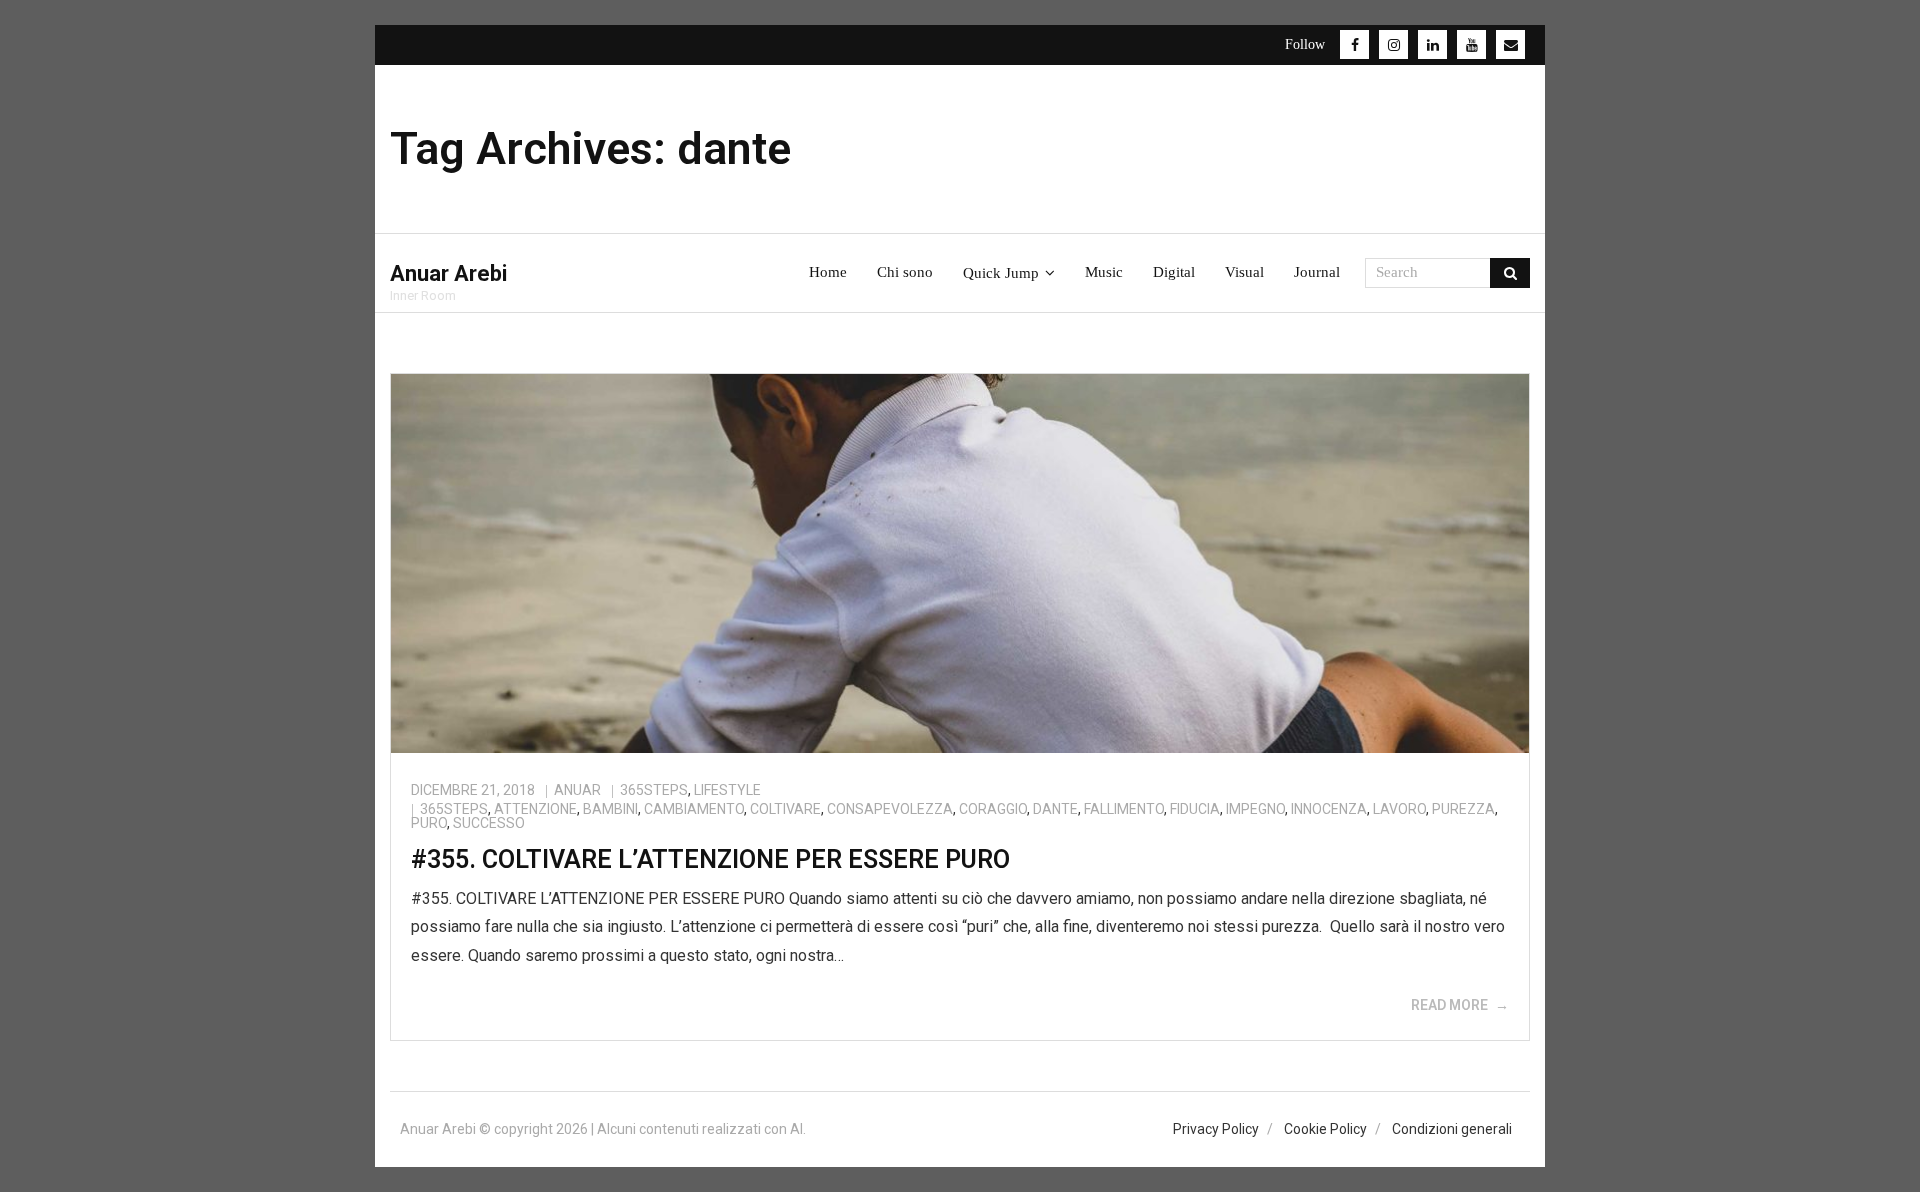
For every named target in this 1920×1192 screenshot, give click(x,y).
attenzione (535, 809)
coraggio (993, 809)
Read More (1449, 1005)
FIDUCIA (1195, 809)
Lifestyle (727, 790)
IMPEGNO (1255, 809)
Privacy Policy (1216, 1129)
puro (429, 823)
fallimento (1124, 809)
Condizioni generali (1452, 1129)
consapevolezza (890, 809)
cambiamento (694, 809)
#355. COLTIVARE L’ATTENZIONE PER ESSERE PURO (710, 859)
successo (489, 823)
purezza (1463, 809)
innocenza (1329, 809)
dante (1055, 809)
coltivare (785, 809)
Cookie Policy (1325, 1129)
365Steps (654, 790)
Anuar (577, 790)
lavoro (1399, 809)
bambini (610, 809)
